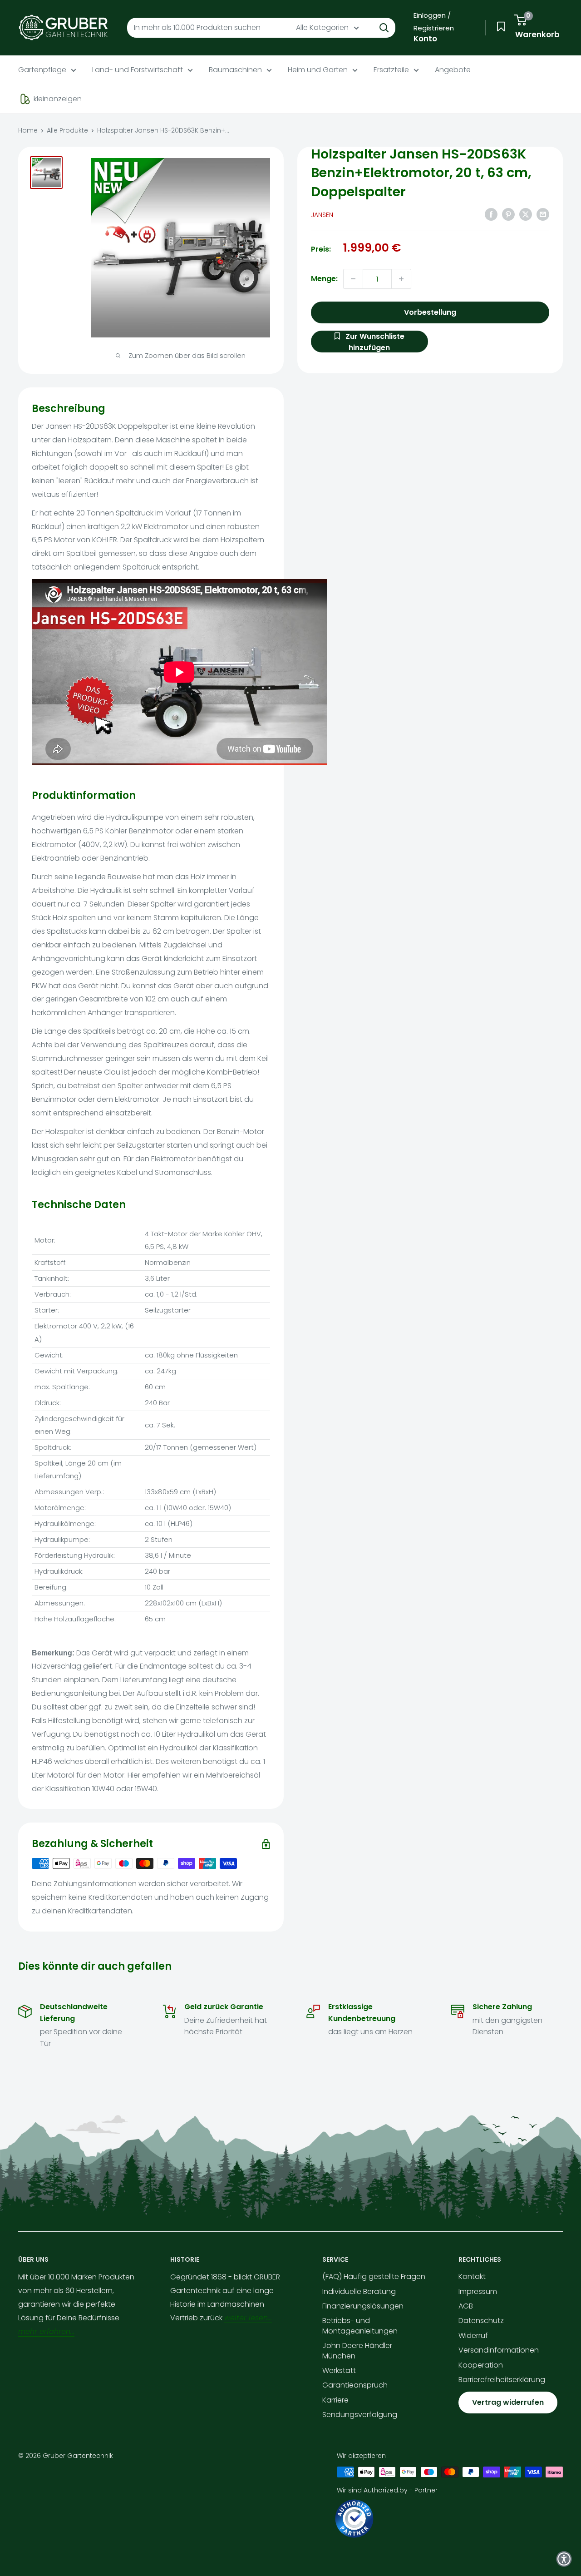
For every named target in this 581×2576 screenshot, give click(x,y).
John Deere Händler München (357, 2351)
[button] (564, 2559)
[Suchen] (384, 28)
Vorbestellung (430, 312)
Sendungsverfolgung (360, 2415)
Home (28, 130)
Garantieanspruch (355, 2385)
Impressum (478, 2291)
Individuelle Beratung (359, 2291)
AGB (466, 2306)
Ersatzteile (391, 70)
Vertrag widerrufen (508, 2402)
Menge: (324, 279)
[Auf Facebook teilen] (491, 214)
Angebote (453, 70)
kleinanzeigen (58, 99)
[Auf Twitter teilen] (526, 214)
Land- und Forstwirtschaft (138, 70)
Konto (425, 39)
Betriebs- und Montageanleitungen (360, 2326)
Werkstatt (339, 2370)
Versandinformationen (499, 2350)
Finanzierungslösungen (363, 2306)
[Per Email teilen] (543, 214)
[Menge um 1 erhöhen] (401, 279)
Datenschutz (481, 2321)
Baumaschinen (235, 70)
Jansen (322, 215)
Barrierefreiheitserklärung (502, 2380)
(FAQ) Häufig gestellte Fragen (374, 2276)
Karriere (335, 2400)
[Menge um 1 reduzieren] (353, 279)
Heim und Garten (318, 70)
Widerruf (473, 2336)
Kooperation (481, 2365)
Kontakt (472, 2276)
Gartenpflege (42, 70)
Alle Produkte (67, 130)
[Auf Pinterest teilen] (508, 214)
